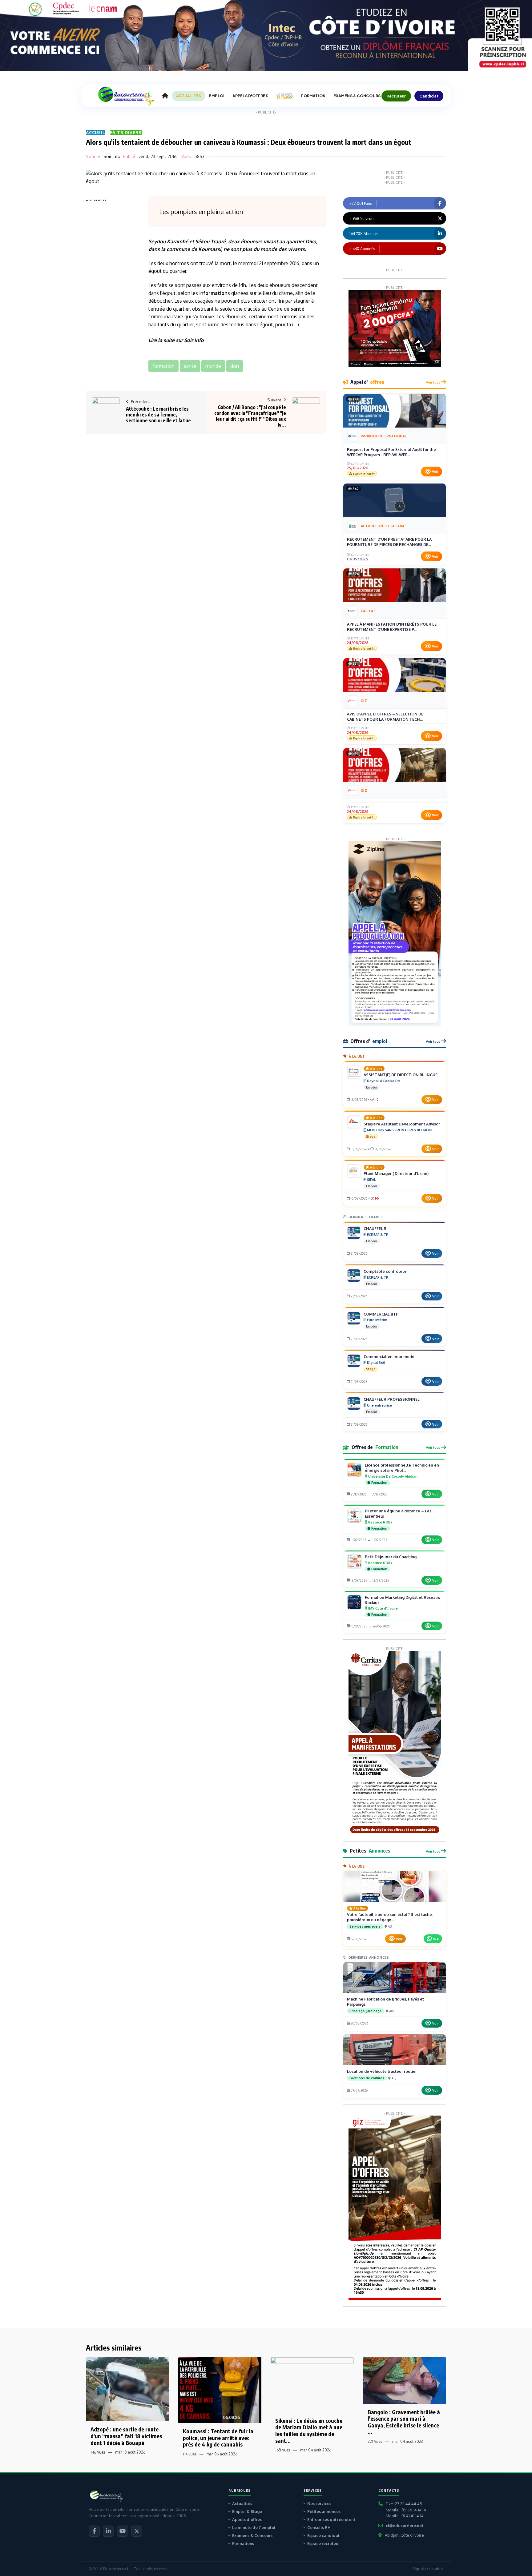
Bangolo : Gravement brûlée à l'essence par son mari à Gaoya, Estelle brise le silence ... (404, 2422)
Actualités (242, 2503)
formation (215, 293)
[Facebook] (94, 2531)
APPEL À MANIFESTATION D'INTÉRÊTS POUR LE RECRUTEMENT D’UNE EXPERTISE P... (392, 627)
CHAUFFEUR (375, 1228)
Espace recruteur (324, 2543)
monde (269, 249)
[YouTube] (123, 2531)
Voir (435, 472)
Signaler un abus (428, 2569)
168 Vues (283, 2450)
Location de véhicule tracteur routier (382, 2071)
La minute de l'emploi (254, 2527)
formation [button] (163, 366)
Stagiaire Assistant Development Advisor (402, 1124)
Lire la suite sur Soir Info (176, 340)
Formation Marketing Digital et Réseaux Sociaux (402, 1600)
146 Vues (98, 2452)
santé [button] (190, 366)
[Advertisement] (111, 296)
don (212, 324)
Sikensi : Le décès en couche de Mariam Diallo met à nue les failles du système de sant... (309, 2431)
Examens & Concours (252, 2535)
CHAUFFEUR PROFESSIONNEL (392, 1399)
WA (436, 1939)
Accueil (96, 132)
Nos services (319, 2503)
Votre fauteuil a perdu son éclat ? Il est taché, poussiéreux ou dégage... (390, 1917)
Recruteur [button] (396, 96)
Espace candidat (323, 2535)
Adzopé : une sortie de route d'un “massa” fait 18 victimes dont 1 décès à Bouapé (126, 2436)
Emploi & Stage (247, 2511)
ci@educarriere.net (405, 2526)
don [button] (235, 366)
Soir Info (112, 156)
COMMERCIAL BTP (381, 1314)
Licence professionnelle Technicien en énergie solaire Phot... (402, 1468)
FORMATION (313, 96)
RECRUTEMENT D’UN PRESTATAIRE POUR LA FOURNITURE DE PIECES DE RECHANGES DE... (389, 542)
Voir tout (433, 382)
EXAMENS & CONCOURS (357, 96)
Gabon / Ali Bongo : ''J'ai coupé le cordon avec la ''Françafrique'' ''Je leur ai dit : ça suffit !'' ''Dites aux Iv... (250, 416)
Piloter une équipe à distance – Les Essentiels (398, 1513)
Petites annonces (324, 2511)
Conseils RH (319, 2527)
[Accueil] (165, 96)
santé (298, 309)
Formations (243, 2543)
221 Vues (375, 2441)
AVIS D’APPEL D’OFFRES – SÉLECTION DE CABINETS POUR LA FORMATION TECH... (385, 717)
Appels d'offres (247, 2519)
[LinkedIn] (108, 2531)
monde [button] (213, 366)
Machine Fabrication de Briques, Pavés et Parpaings (385, 2002)
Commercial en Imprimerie (389, 1356)
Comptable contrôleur (385, 1271)
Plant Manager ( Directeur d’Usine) (396, 1173)
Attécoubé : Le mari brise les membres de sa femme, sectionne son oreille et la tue (158, 415)
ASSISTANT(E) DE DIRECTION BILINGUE (401, 1075)
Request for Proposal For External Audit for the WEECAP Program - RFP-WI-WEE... (391, 452)
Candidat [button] (429, 96)
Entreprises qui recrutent (331, 2519)
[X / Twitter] (137, 2531)
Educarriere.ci (115, 2569)
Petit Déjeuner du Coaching (391, 1557)
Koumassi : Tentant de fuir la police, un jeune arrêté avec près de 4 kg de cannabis (218, 2438)
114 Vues (190, 2454)
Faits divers (126, 132)
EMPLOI (217, 96)
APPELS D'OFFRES (250, 96)
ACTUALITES (189, 96)
